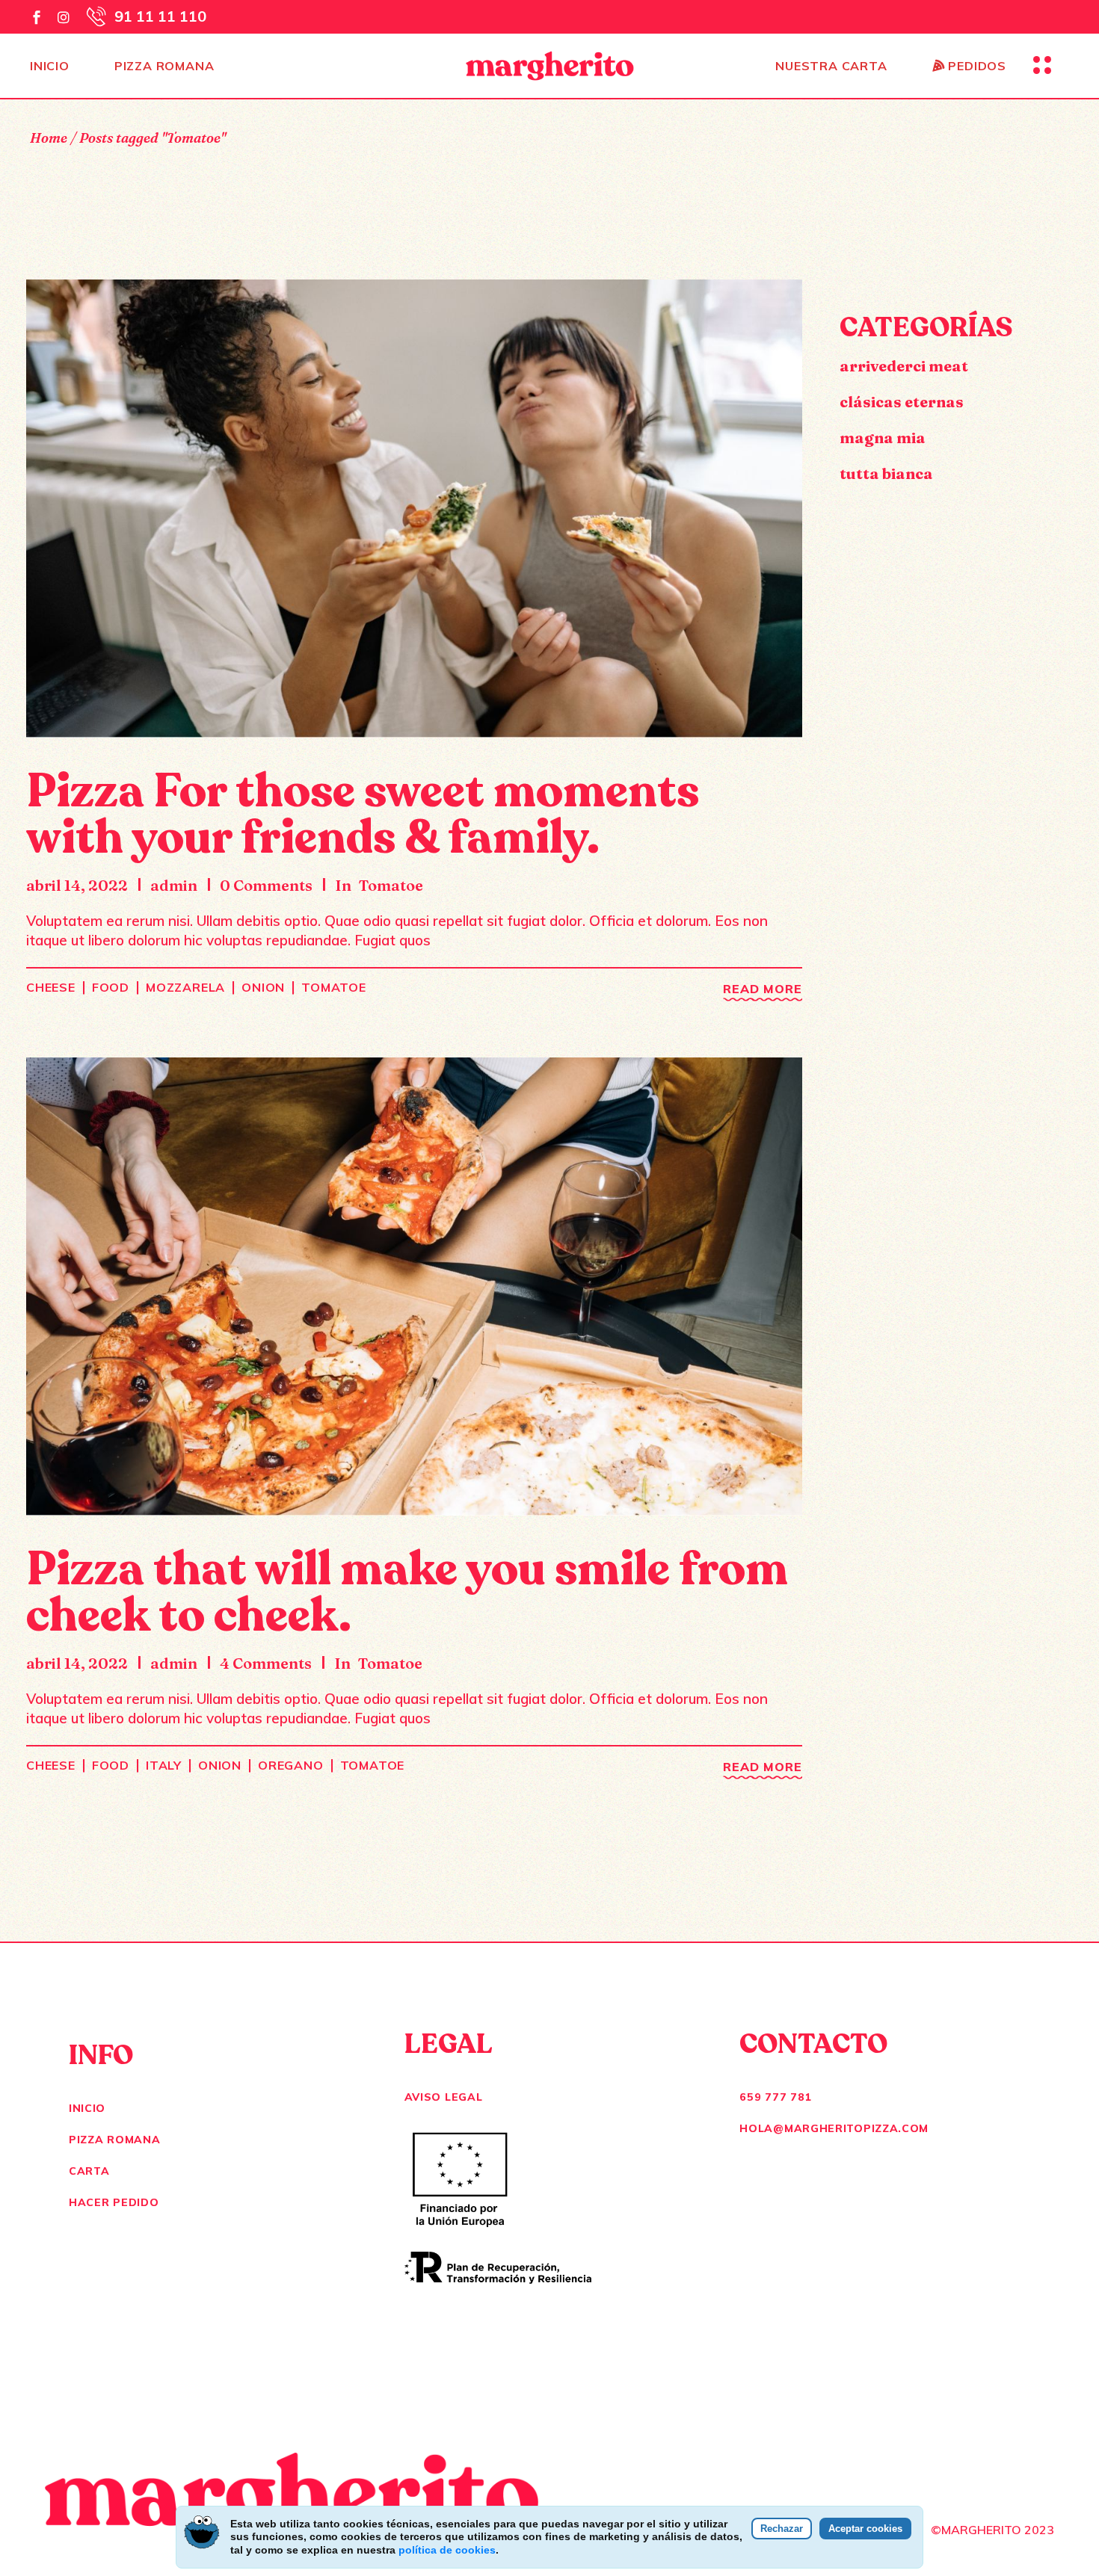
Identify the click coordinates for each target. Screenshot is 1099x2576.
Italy (164, 1765)
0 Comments (266, 885)
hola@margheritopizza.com (834, 2128)
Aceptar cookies (865, 2529)
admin (174, 885)
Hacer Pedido (114, 2202)
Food (111, 987)
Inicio (87, 2108)
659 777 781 (776, 2097)
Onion (263, 987)
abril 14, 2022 (77, 885)
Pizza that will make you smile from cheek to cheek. (407, 1593)
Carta (89, 2171)
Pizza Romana (114, 2140)
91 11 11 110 (160, 16)
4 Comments (266, 1663)
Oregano (291, 1765)
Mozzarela (185, 987)
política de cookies (447, 2550)
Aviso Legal (444, 2097)
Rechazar (782, 2529)
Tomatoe (391, 885)
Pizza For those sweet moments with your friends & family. (363, 815)
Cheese (51, 987)
